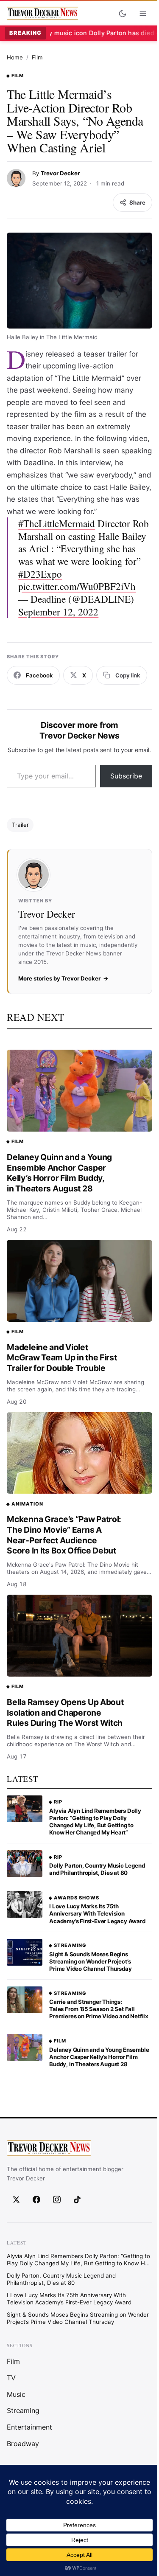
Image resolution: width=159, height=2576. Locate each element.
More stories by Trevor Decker (59, 978)
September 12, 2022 (58, 612)
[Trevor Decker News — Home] (42, 14)
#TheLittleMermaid (57, 524)
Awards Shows (77, 1898)
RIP (58, 1802)
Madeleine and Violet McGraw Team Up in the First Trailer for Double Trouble (62, 1358)
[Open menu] (143, 14)
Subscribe (126, 776)
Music (16, 2394)
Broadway (23, 2444)
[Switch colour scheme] (123, 14)
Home (15, 57)
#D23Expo (40, 574)
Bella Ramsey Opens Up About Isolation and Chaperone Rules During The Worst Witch (65, 1712)
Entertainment (29, 2427)
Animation (27, 1504)
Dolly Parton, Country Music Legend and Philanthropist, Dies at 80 (97, 1869)
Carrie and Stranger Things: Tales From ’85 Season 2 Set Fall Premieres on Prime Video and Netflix (99, 2009)
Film (37, 57)
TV (11, 2377)
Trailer (20, 825)
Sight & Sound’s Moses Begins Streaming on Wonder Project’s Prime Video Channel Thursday (90, 1961)
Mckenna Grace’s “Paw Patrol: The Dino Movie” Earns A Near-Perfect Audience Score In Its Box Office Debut (64, 1535)
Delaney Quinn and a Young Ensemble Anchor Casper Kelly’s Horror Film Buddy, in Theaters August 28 (59, 1173)
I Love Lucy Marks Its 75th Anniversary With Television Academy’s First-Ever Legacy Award (97, 1913)
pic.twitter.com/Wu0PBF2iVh (77, 586)
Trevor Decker (60, 173)
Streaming (70, 1945)
